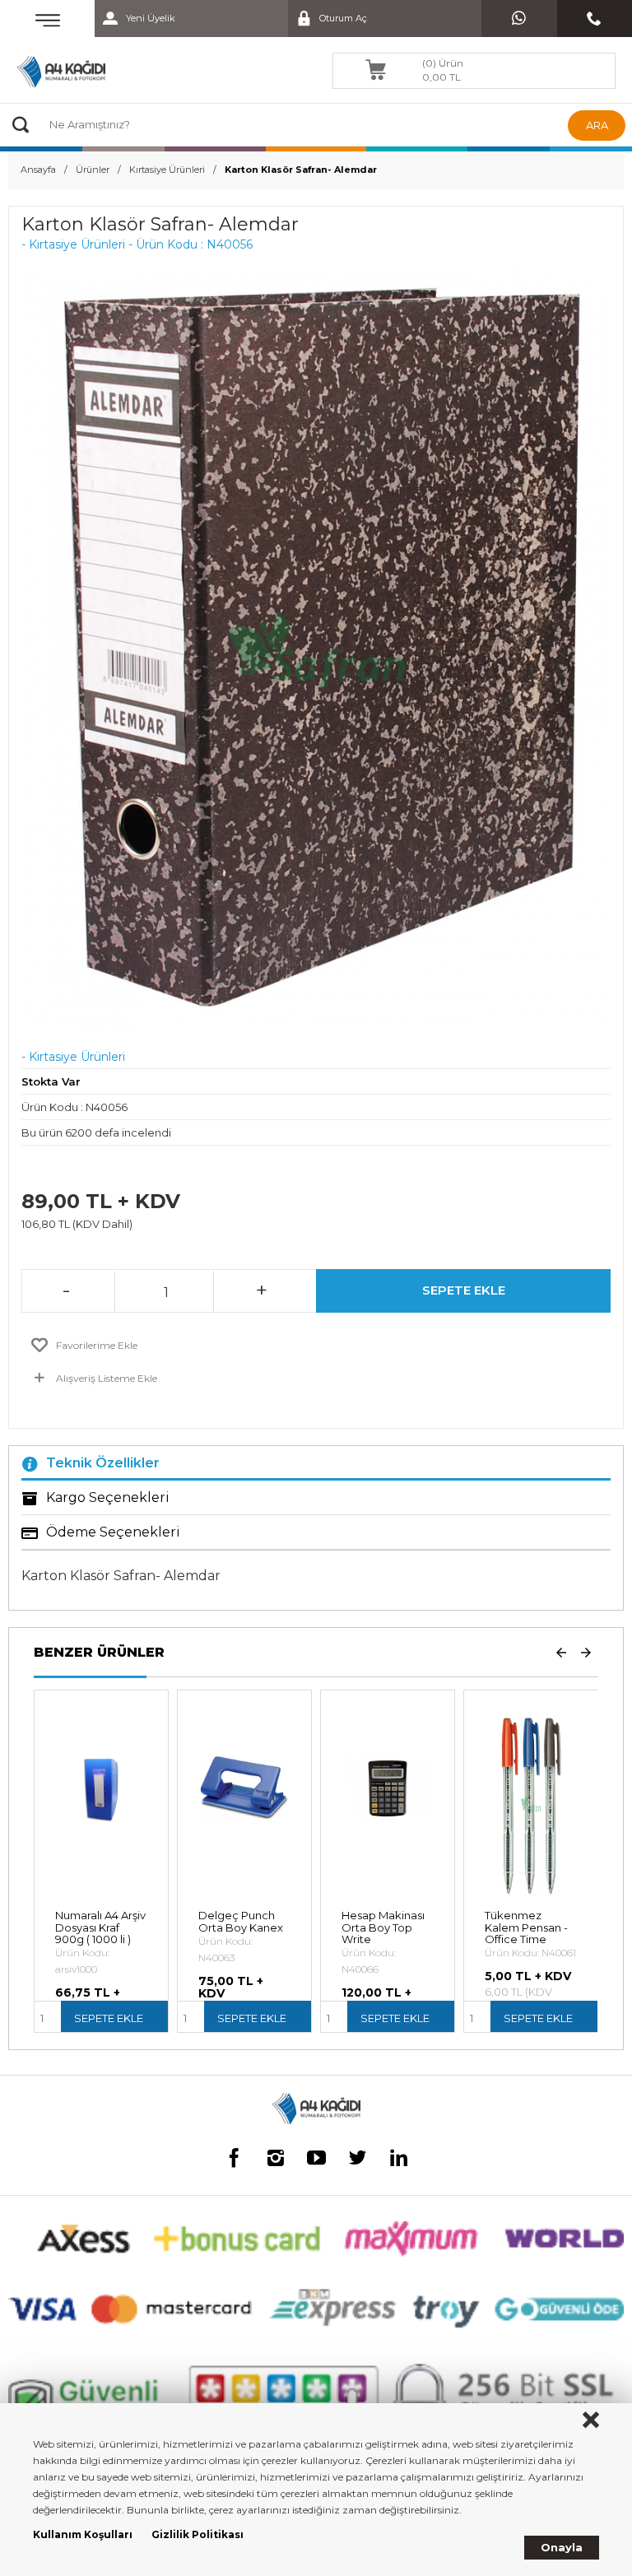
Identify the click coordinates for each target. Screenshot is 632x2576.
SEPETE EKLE (464, 1290)
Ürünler (93, 170)
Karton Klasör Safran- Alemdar (301, 170)
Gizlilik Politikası (197, 2534)
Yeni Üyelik (151, 18)
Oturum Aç (343, 18)
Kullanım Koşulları (83, 2534)
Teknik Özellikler (103, 1463)
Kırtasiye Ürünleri (167, 170)
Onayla (562, 2547)
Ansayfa (38, 170)
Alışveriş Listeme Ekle (107, 1378)
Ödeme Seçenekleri (113, 1532)
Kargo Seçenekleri (108, 1497)
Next (586, 1652)
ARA (597, 125)
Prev (561, 1652)
